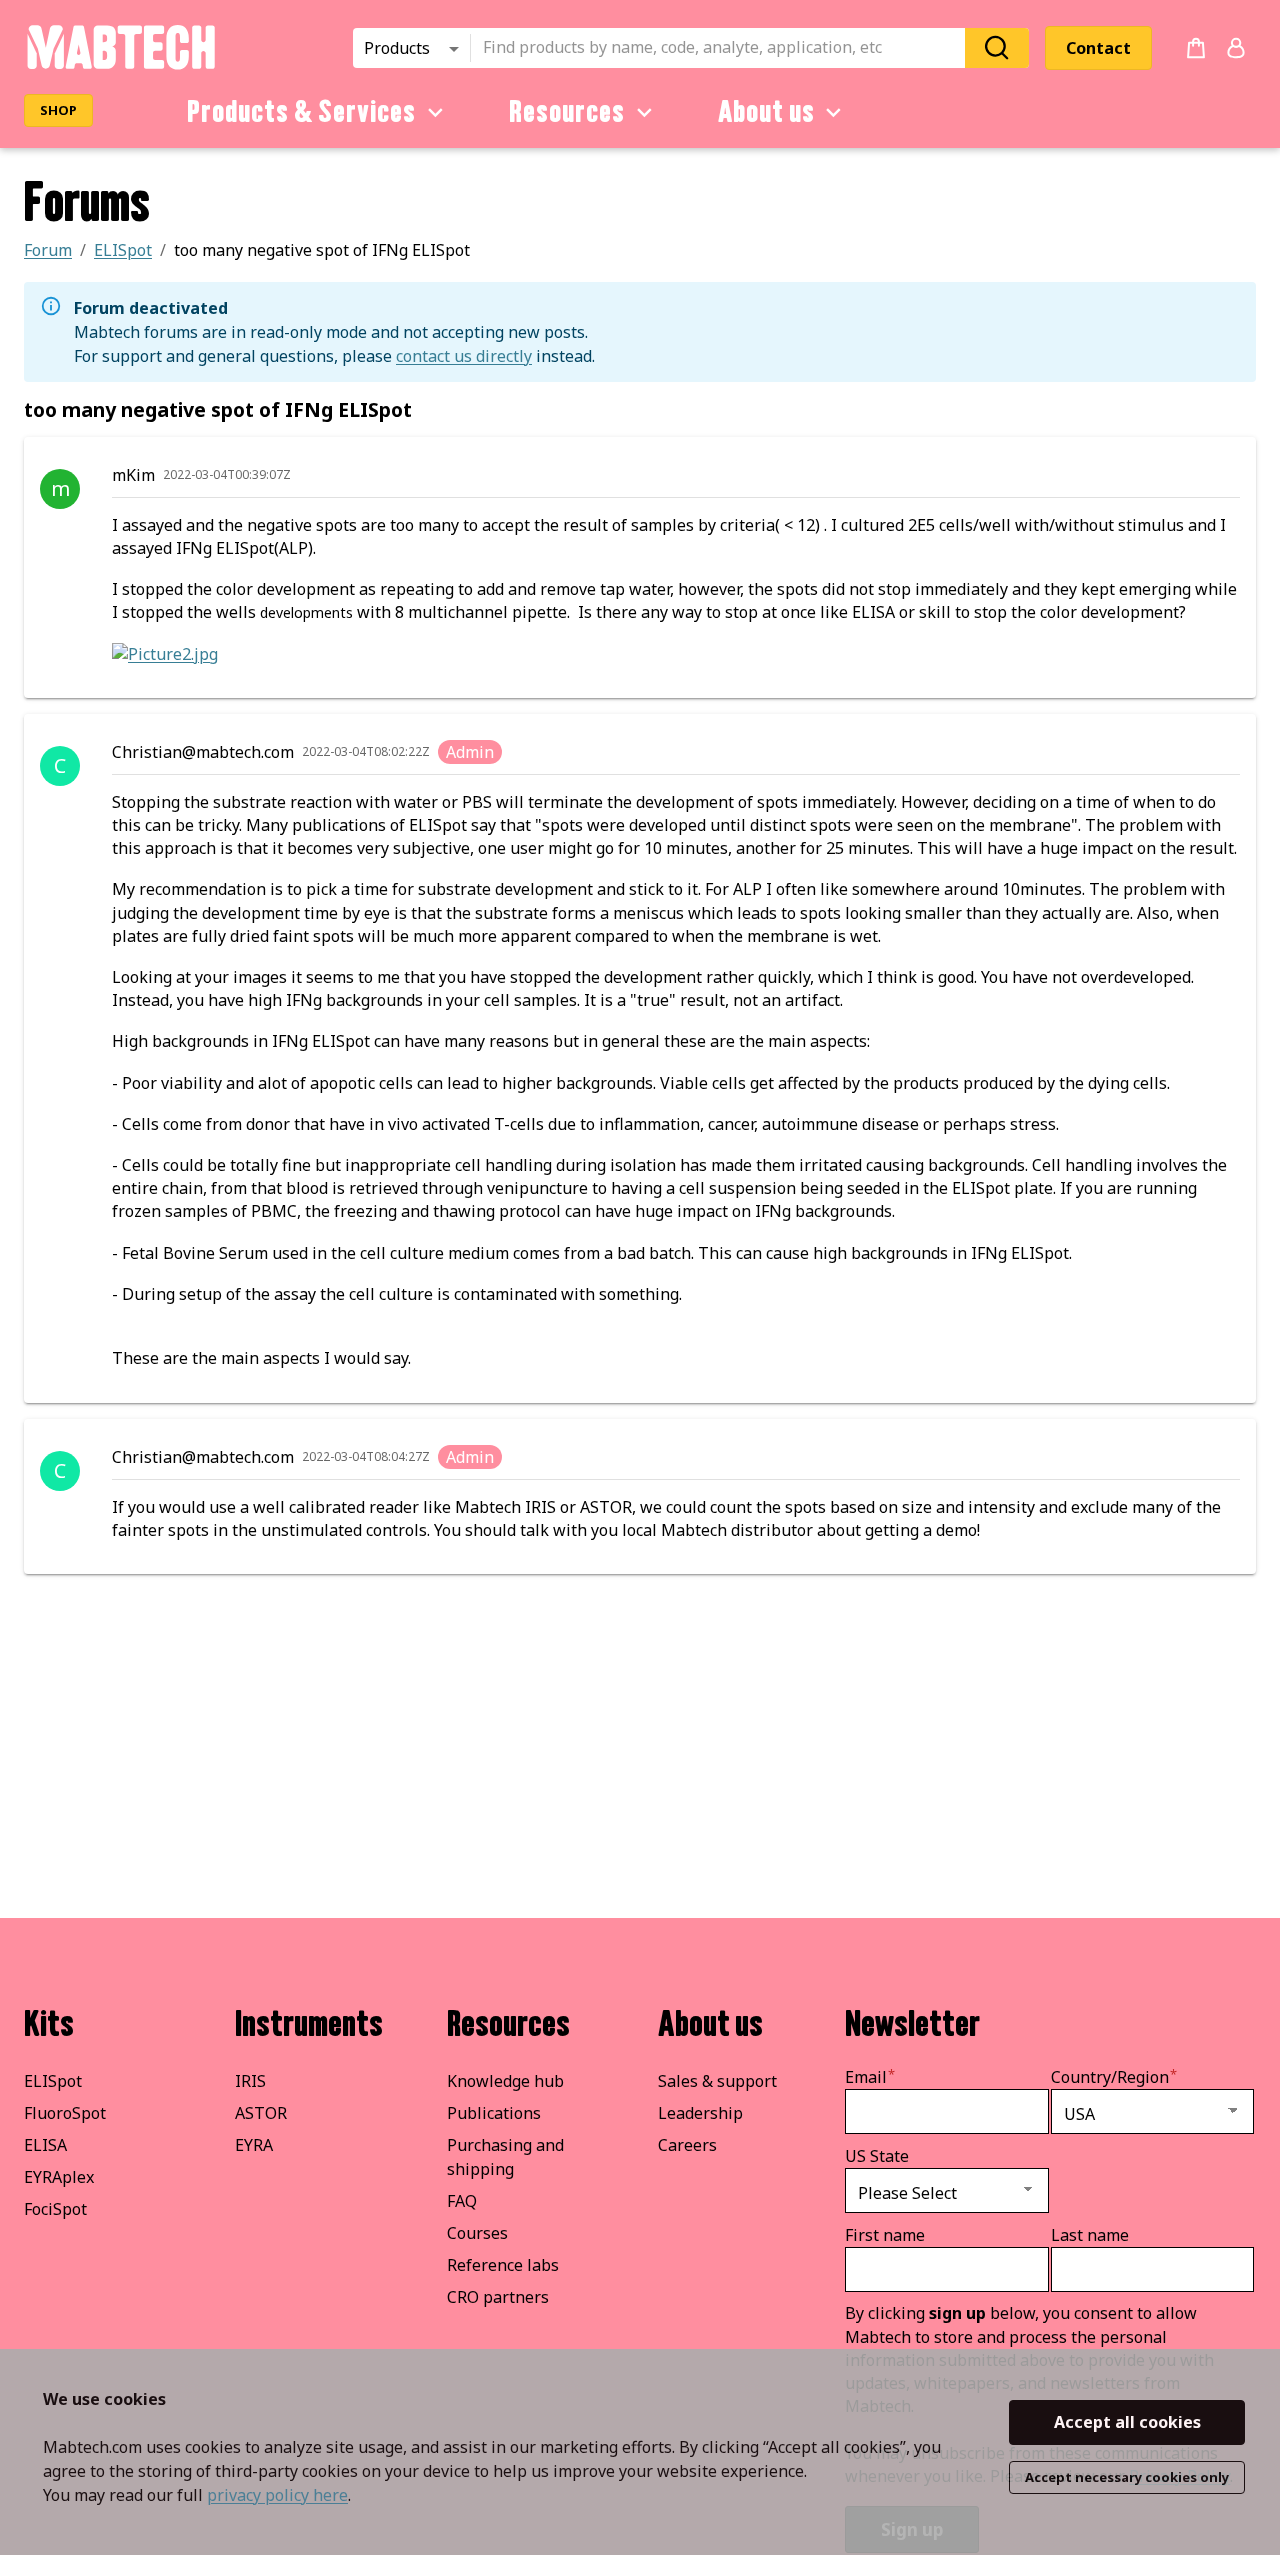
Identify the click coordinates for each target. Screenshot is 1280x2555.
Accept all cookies (1127, 2422)
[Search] (997, 47)
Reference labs (503, 2265)
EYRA (254, 2145)
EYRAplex (59, 2177)
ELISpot (53, 2081)
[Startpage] (120, 66)
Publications (494, 2113)
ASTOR (261, 2113)
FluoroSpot (65, 2113)
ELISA (45, 2145)
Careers (687, 2145)
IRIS (250, 2081)
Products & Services (301, 112)
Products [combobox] (397, 48)
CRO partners (498, 2297)
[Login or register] (1236, 48)
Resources (567, 112)
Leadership (700, 2113)
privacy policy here (277, 2495)
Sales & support (717, 2081)
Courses (477, 2233)
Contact (1098, 48)
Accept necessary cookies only (1127, 2477)
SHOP (58, 110)
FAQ (462, 2201)
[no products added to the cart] (1196, 48)
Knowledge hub (505, 2081)
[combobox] (724, 48)
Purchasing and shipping (505, 2157)
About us (766, 112)
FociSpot (55, 2209)
